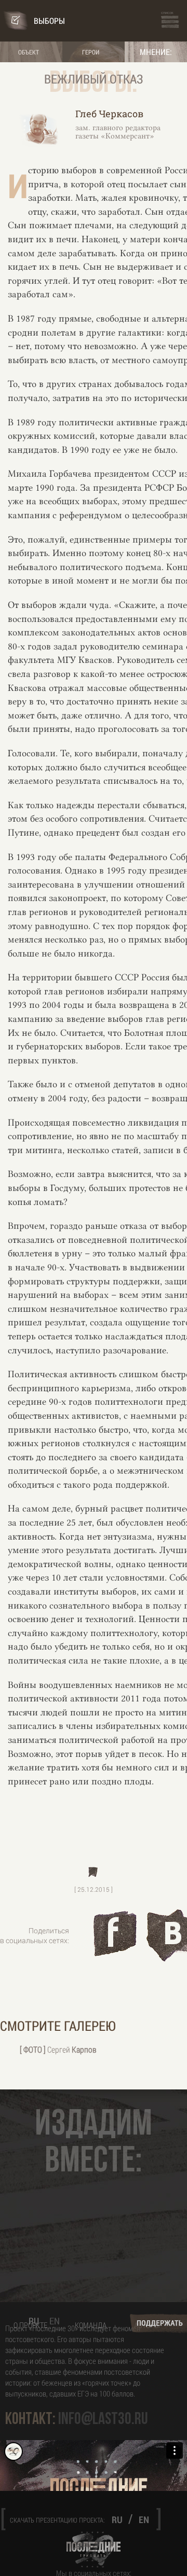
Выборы (49, 20)
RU (34, 2321)
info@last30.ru (103, 2419)
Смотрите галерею (58, 2026)
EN (55, 2321)
